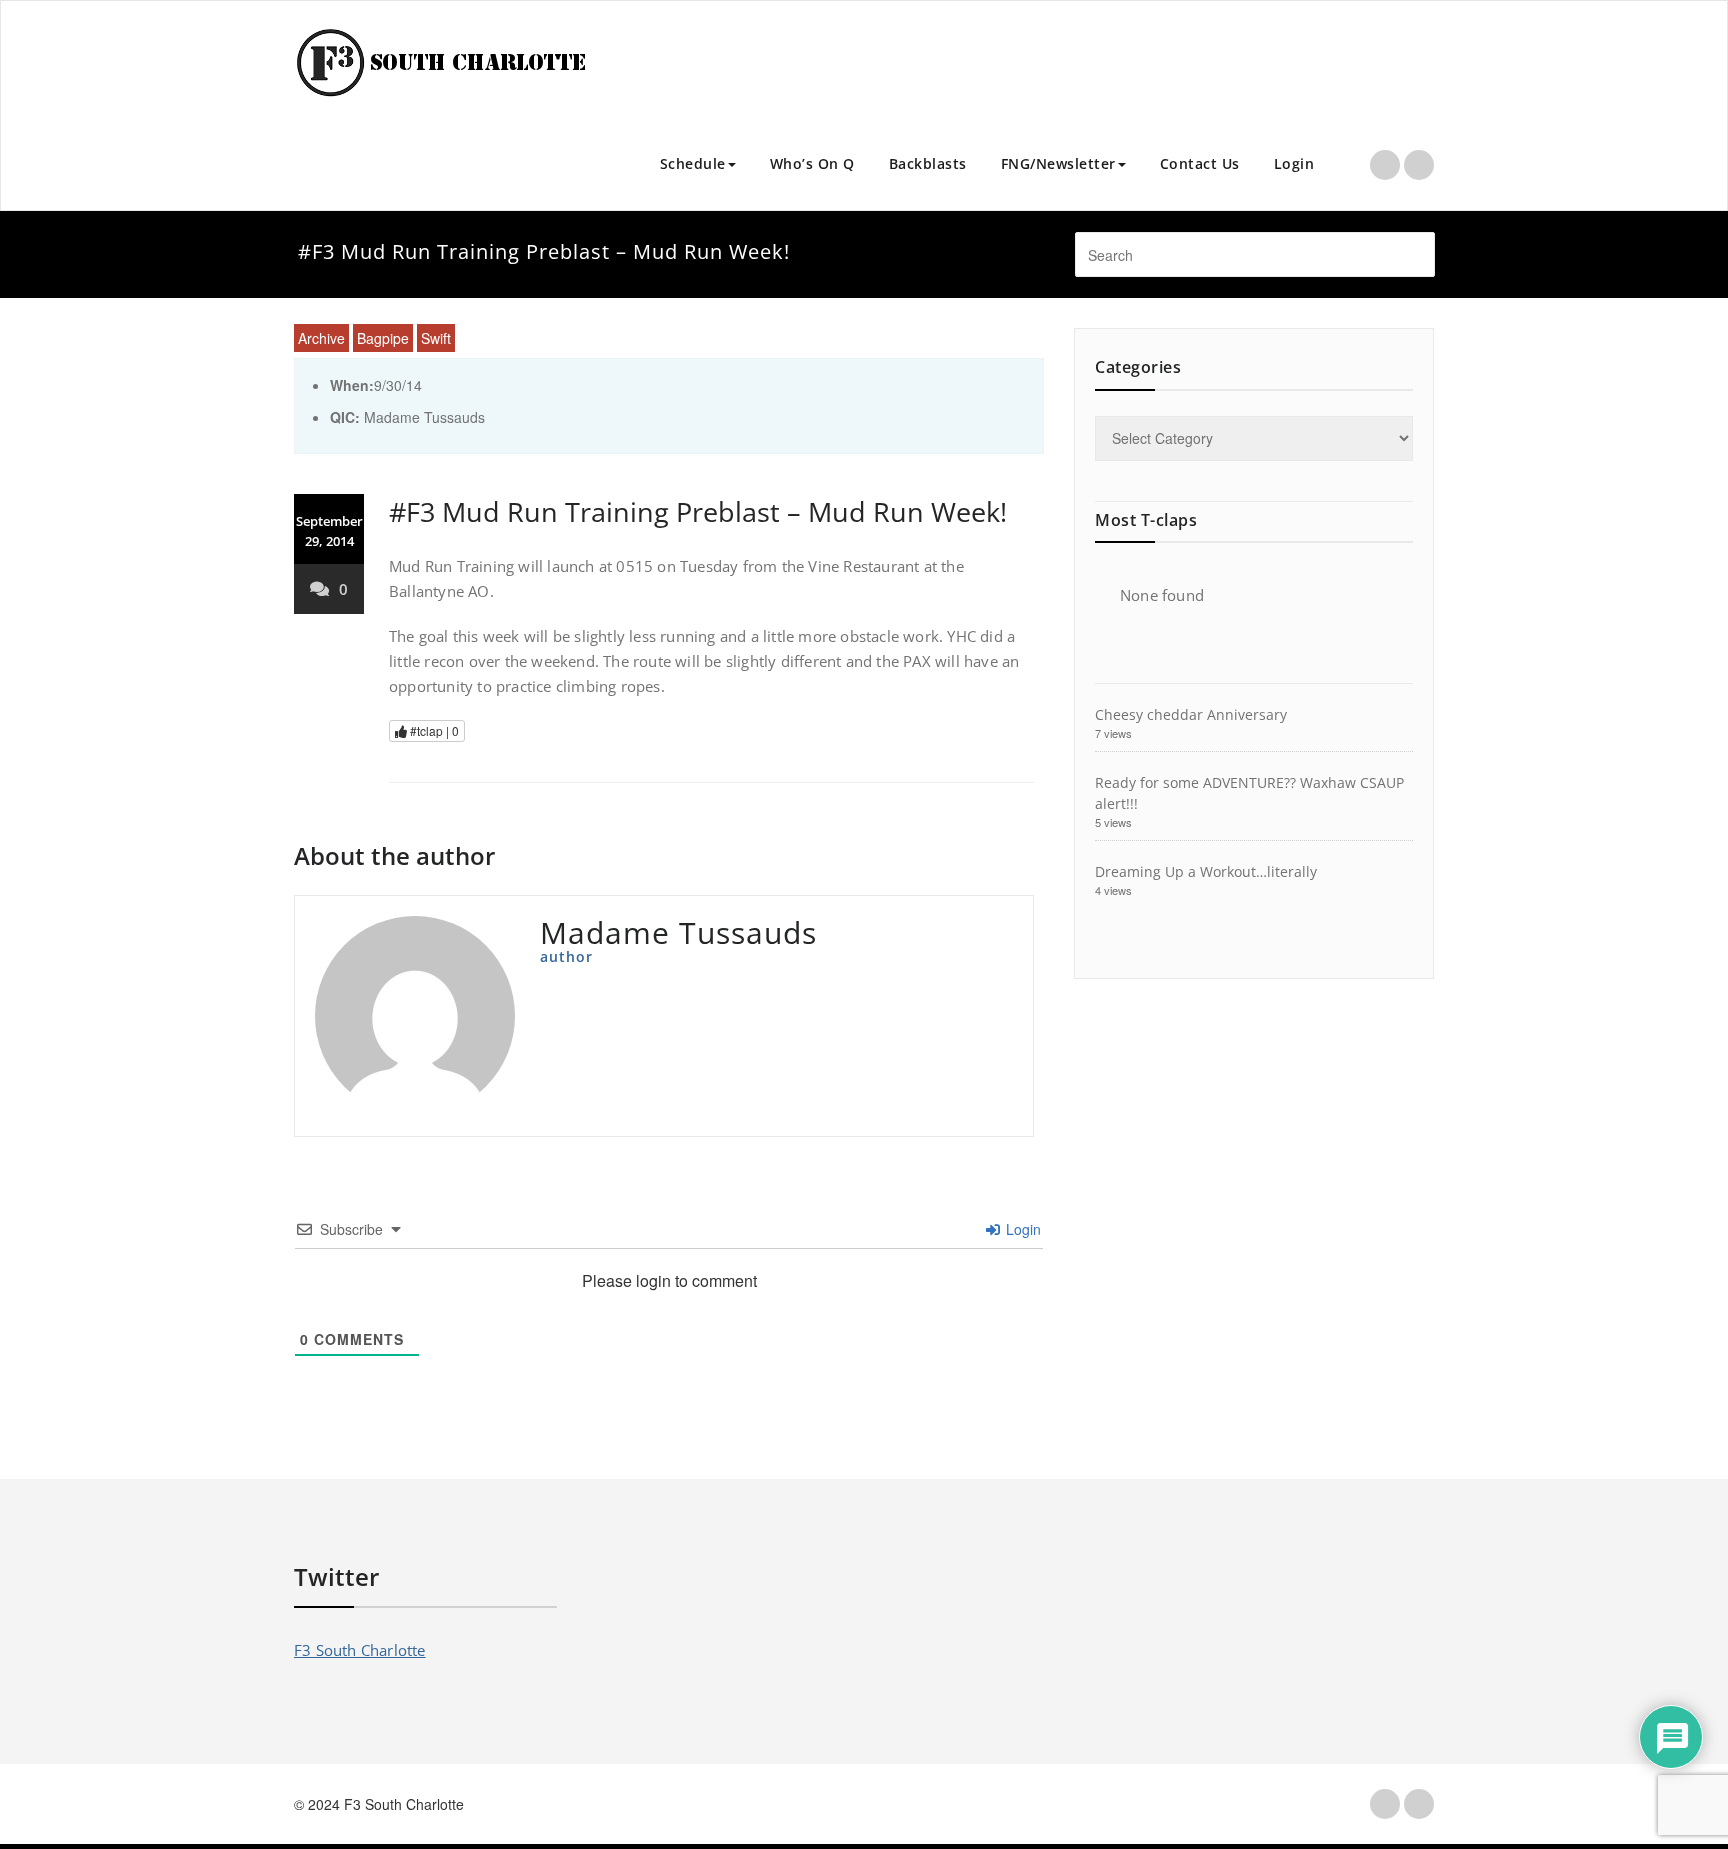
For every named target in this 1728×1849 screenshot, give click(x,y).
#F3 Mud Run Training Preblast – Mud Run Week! (698, 511)
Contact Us (1200, 163)
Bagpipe (383, 338)
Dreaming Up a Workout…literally (1206, 871)
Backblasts (928, 163)
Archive (321, 338)
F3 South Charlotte (360, 1650)
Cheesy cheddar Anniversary (1191, 714)
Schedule (693, 163)
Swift (436, 338)
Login (1294, 163)
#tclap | (433, 730)
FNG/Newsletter (1058, 163)
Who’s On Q (812, 163)
